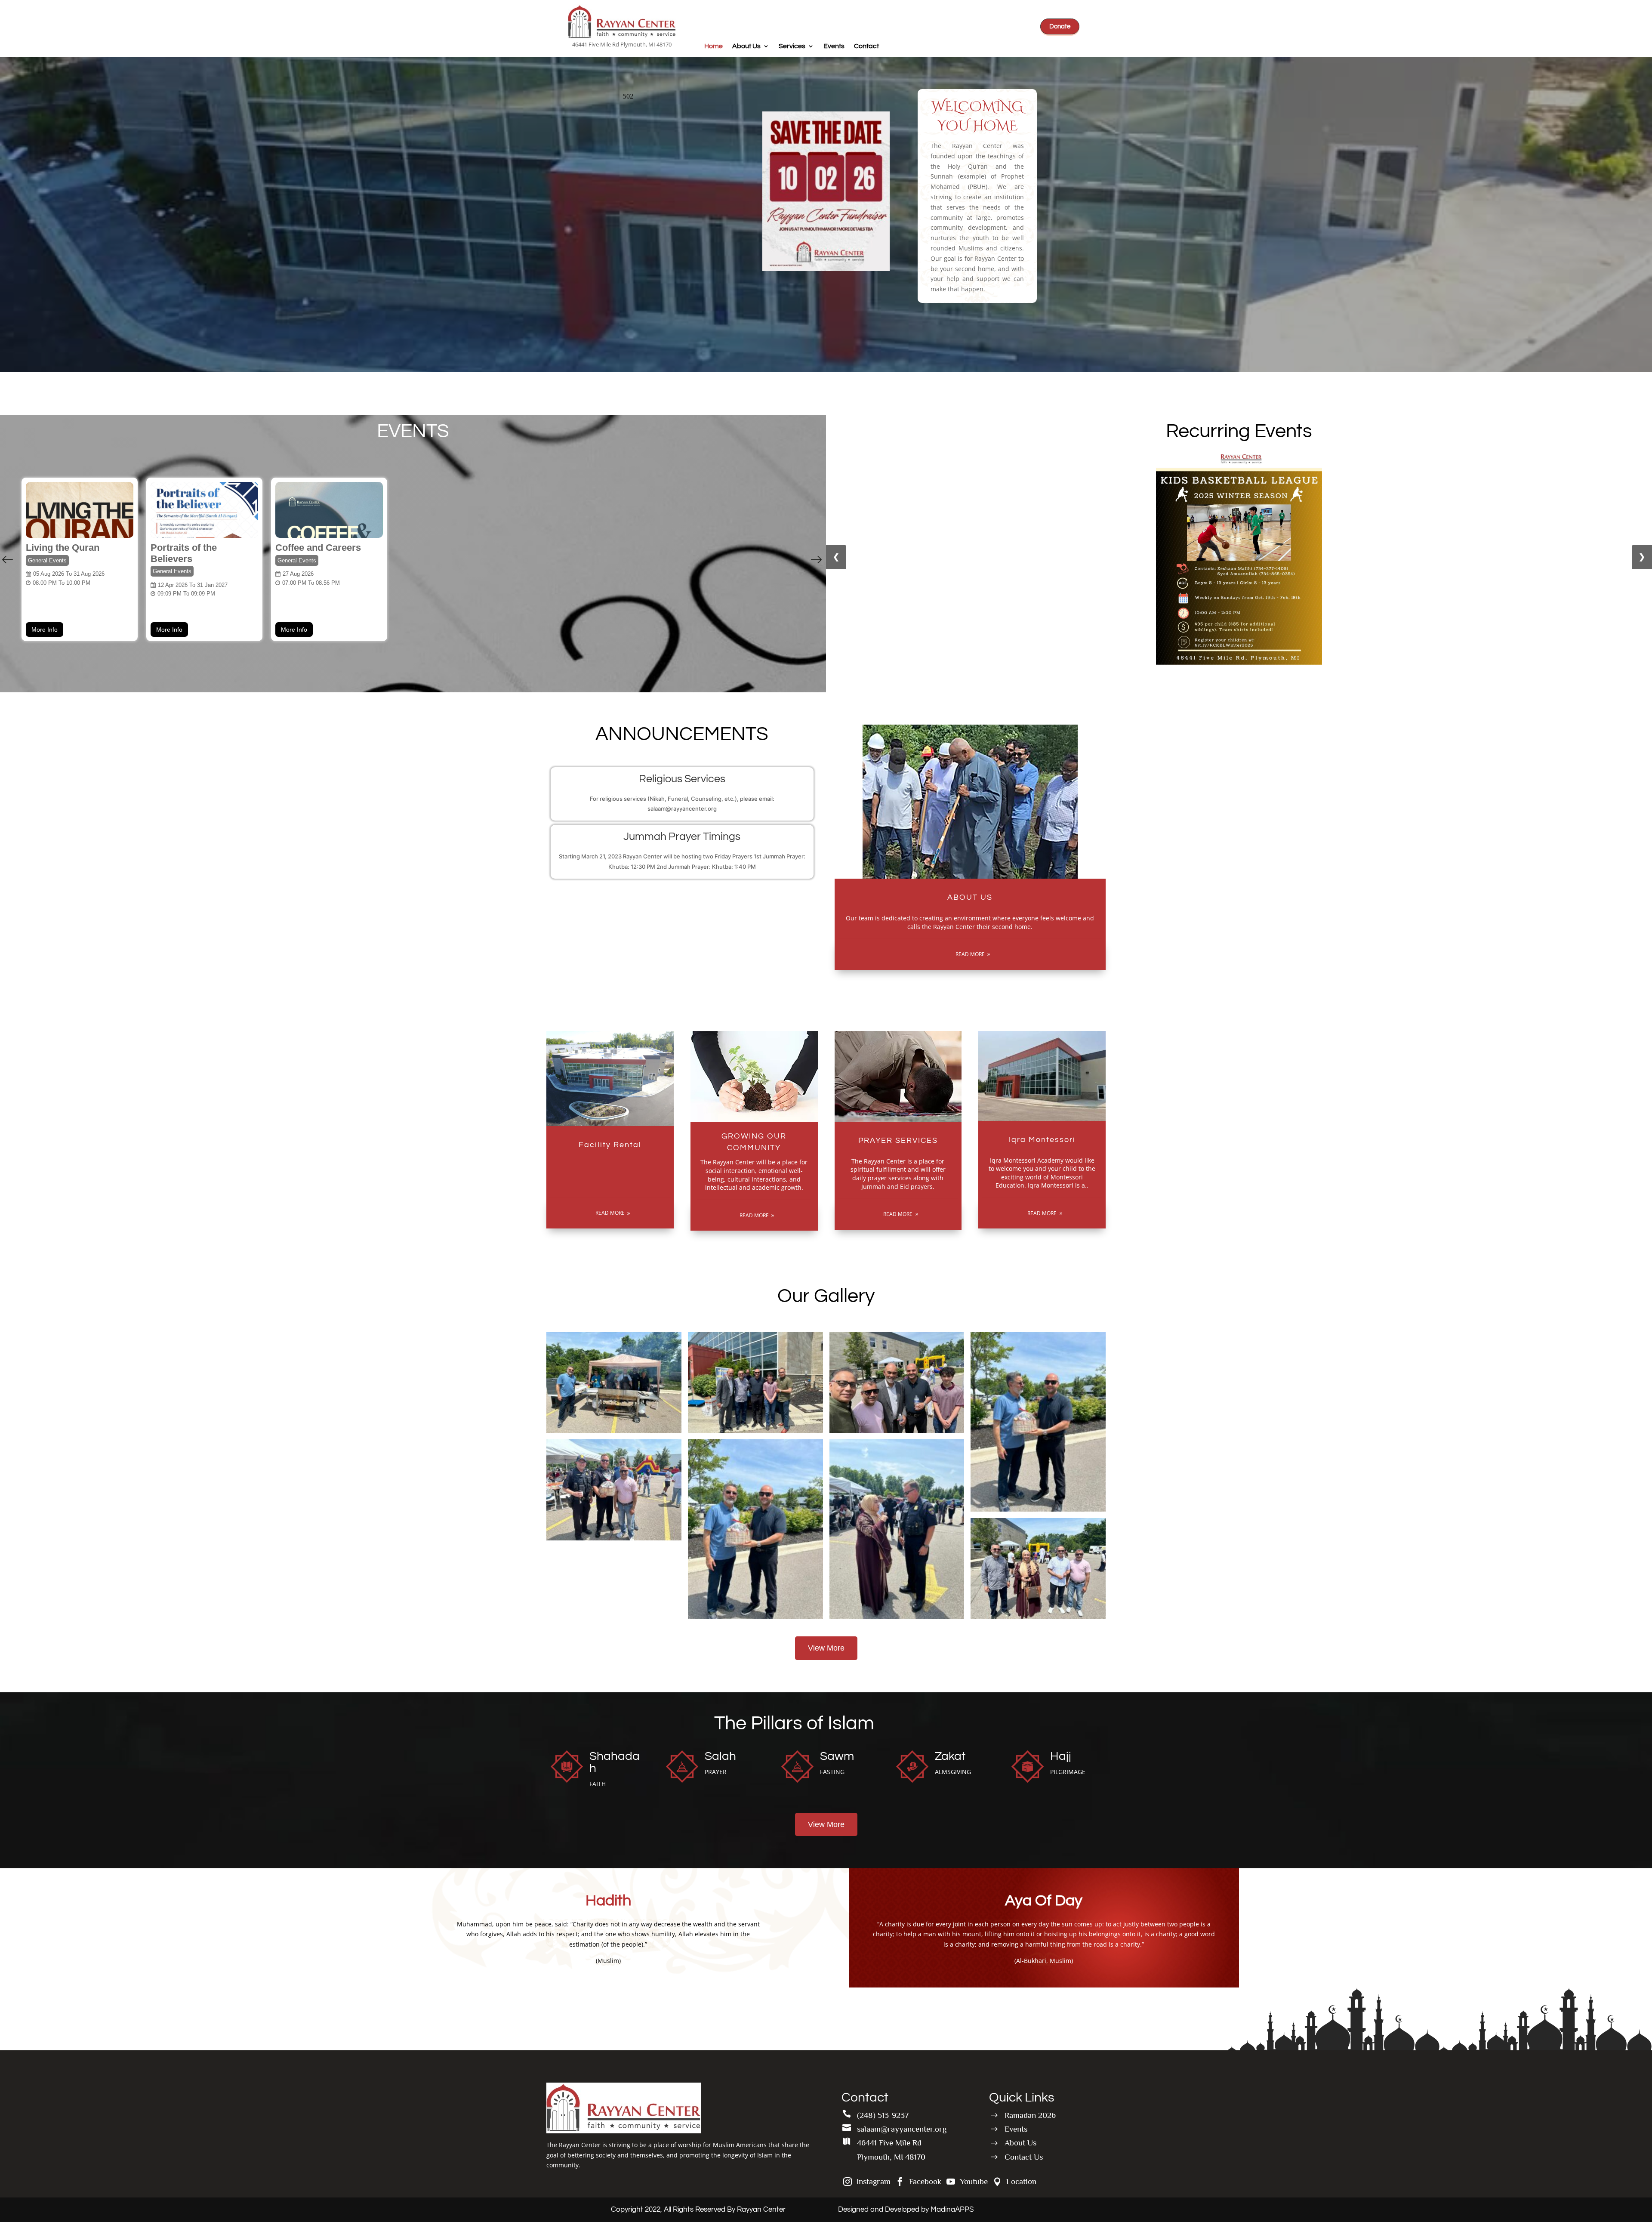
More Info (45, 630)
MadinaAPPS (952, 2210)
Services (792, 46)
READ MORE (970, 954)
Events (834, 46)
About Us (746, 46)
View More (826, 1648)
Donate (1060, 26)
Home (714, 46)
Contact (866, 46)
